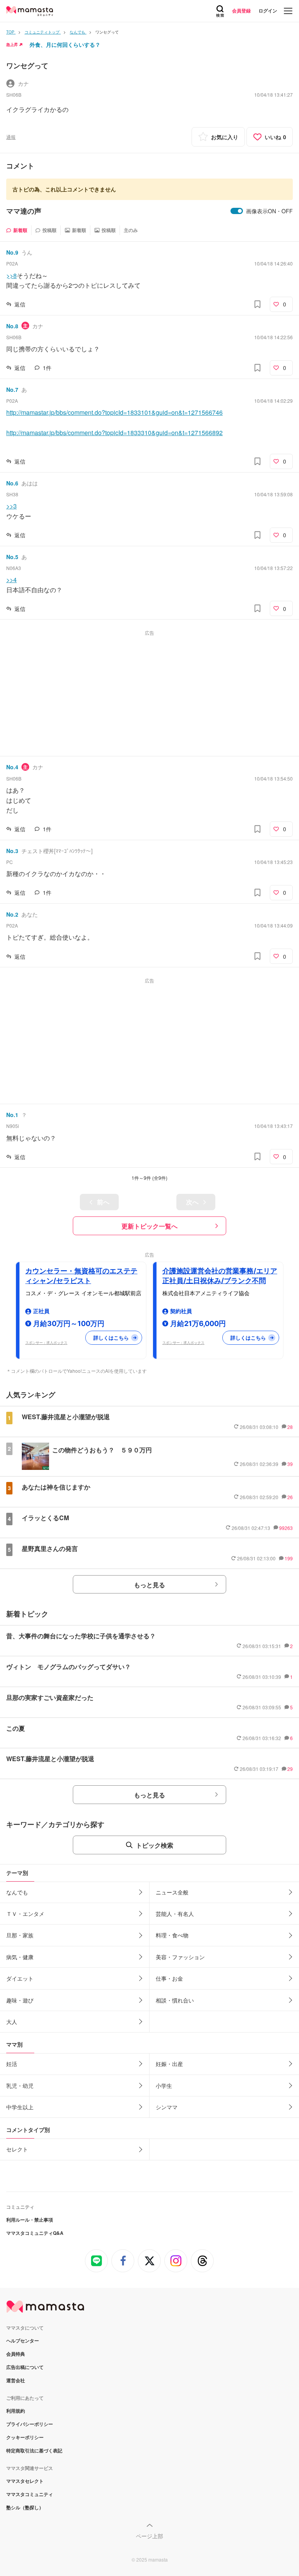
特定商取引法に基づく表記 (34, 2450)
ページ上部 (149, 2536)
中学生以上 (20, 2107)
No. (12, 252)
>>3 (11, 506)
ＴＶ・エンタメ (25, 1914)
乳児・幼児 (20, 2086)
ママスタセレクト (25, 2481)
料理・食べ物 (172, 1935)
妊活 (12, 2064)
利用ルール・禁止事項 (30, 2220)
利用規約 (16, 2411)
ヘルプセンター (23, 2341)
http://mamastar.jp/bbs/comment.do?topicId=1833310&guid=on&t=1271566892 (114, 433)
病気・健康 (20, 1957)
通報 (11, 137)
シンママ (167, 2107)
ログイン (268, 11)
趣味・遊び (20, 2000)
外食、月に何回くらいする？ (65, 44)
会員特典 (16, 2354)
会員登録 (241, 11)
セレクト (17, 2149)
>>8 (11, 275)
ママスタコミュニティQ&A (35, 2233)
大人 (12, 2022)
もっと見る (149, 1585)
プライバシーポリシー (30, 2424)
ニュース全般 (172, 1892)
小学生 (164, 2086)
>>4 (11, 580)
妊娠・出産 (169, 2064)
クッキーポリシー (25, 2437)
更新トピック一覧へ (149, 1226)
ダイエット (20, 1978)
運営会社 (16, 2380)
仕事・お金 (169, 1978)
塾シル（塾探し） (25, 2507)
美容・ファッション (180, 1957)
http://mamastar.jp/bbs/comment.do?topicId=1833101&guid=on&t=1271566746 (114, 412)
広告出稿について (25, 2367)
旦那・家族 (20, 1935)
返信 (20, 304)
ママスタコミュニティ (30, 2494)
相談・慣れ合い (175, 2000)
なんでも (17, 1892)
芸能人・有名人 (175, 1914)
